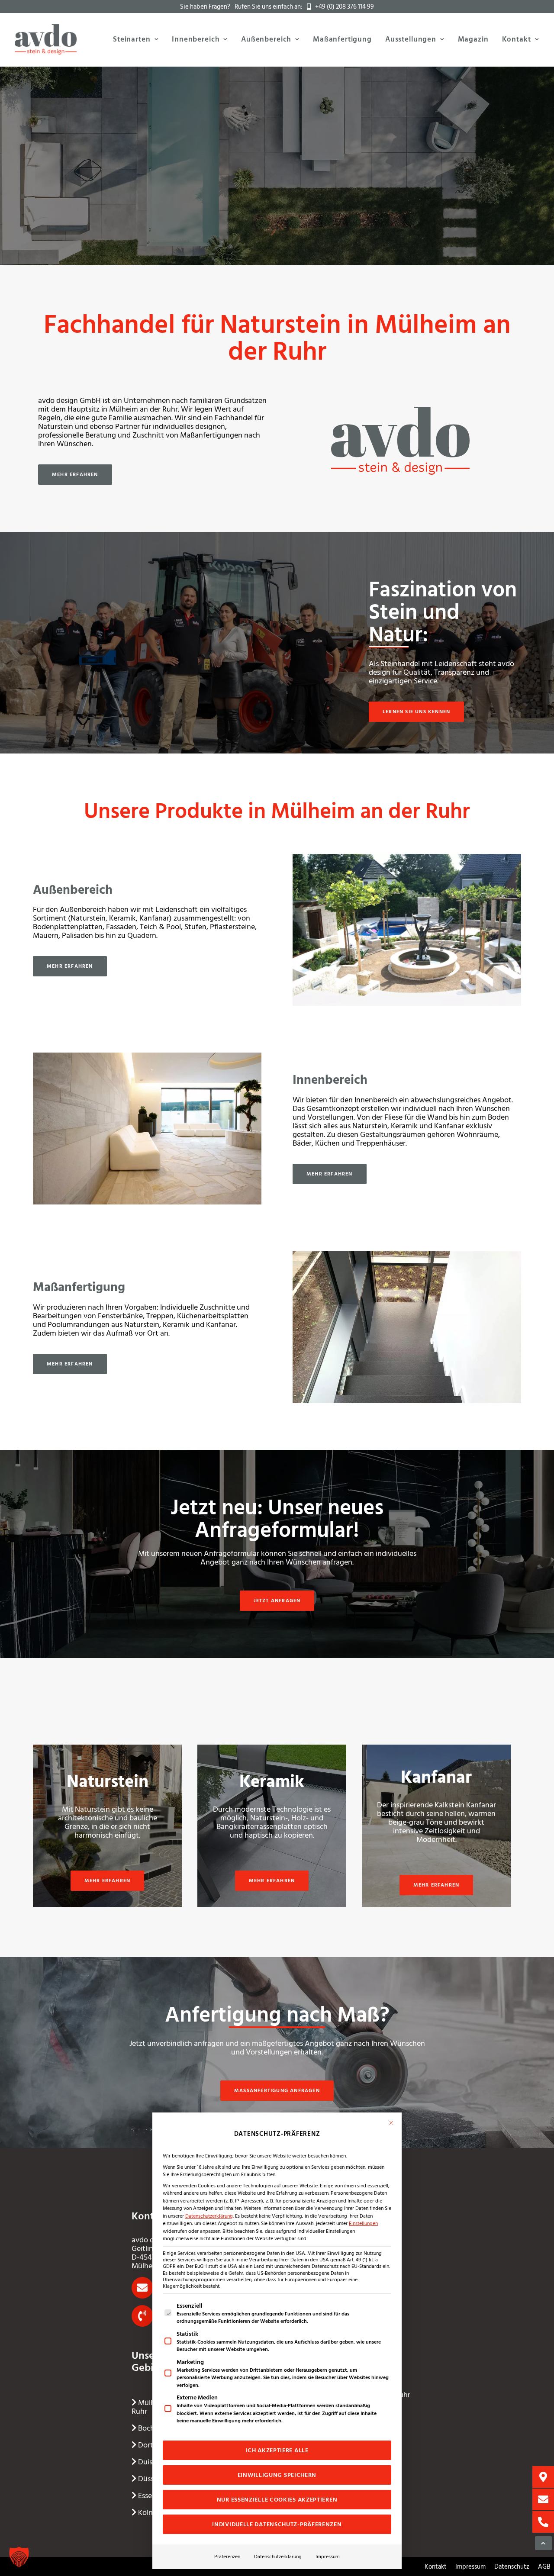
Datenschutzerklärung (209, 2216)
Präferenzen (227, 2557)
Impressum (328, 2557)
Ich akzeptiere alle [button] (277, 2450)
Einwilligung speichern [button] (277, 2475)
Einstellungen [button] (363, 2223)
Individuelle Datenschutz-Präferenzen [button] (277, 2524)
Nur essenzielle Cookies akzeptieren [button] (277, 2500)
